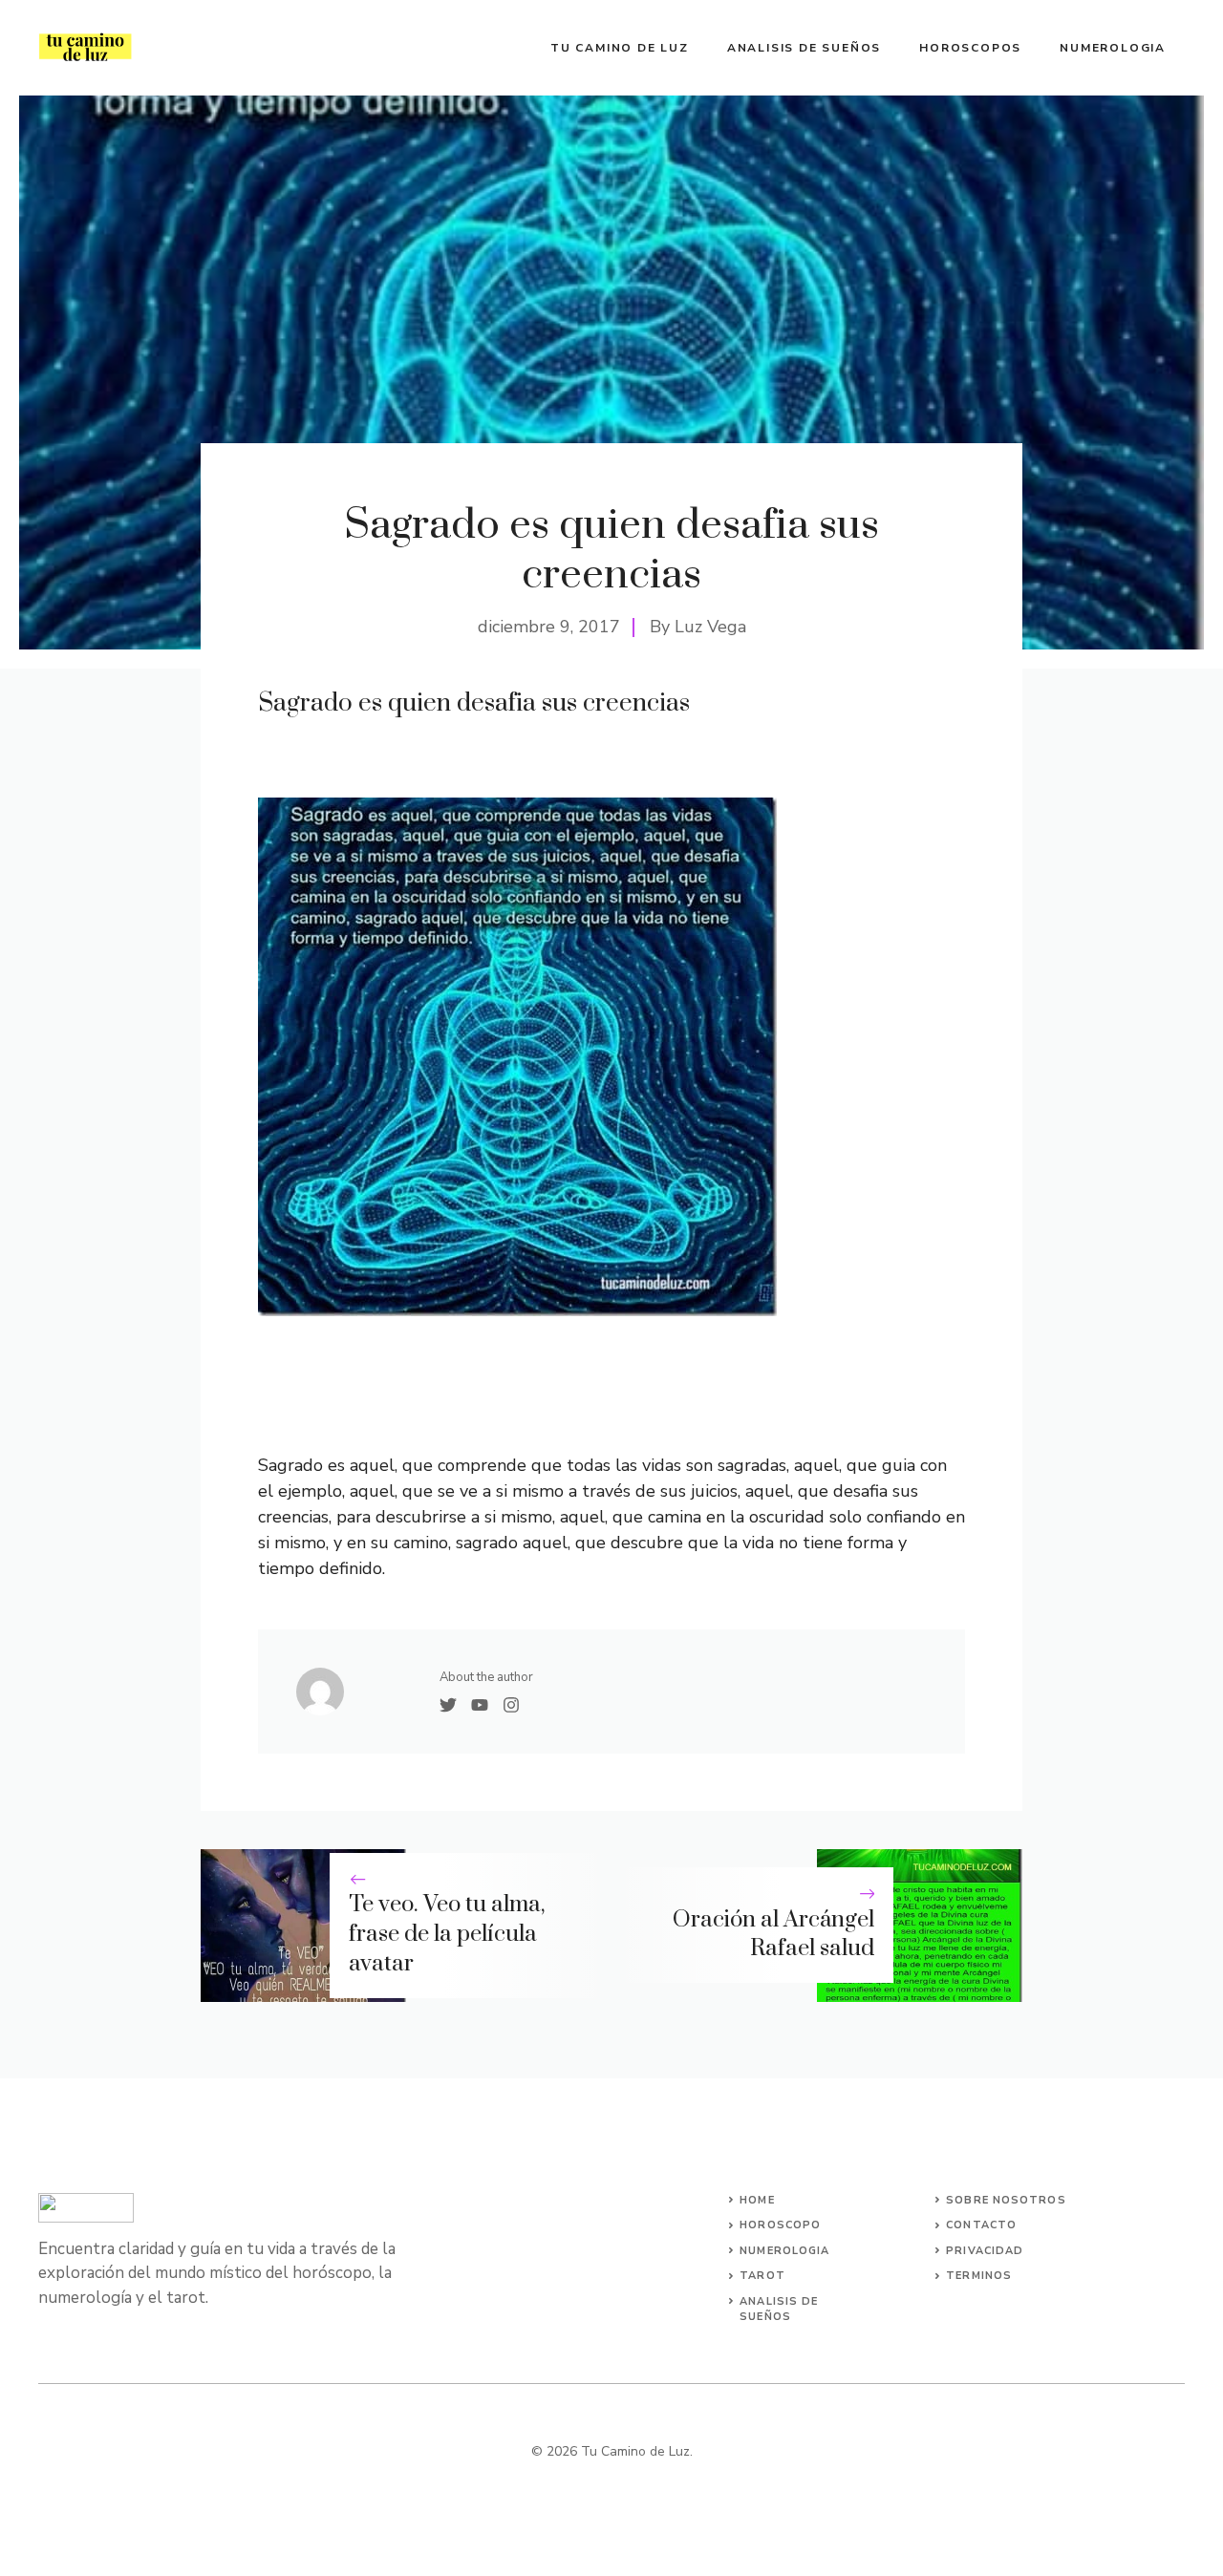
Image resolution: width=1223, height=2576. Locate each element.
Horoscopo (780, 2225)
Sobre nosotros (1006, 2200)
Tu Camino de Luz (620, 48)
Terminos (979, 2276)
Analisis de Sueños (804, 48)
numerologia (784, 2251)
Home (757, 2200)
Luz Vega (710, 627)
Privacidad (985, 2251)
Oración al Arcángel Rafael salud (773, 1935)
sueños (765, 2317)
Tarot (762, 2276)
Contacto (981, 2225)
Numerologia (1113, 48)
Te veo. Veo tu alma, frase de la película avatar (447, 1934)
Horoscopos (970, 48)
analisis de (779, 2301)
